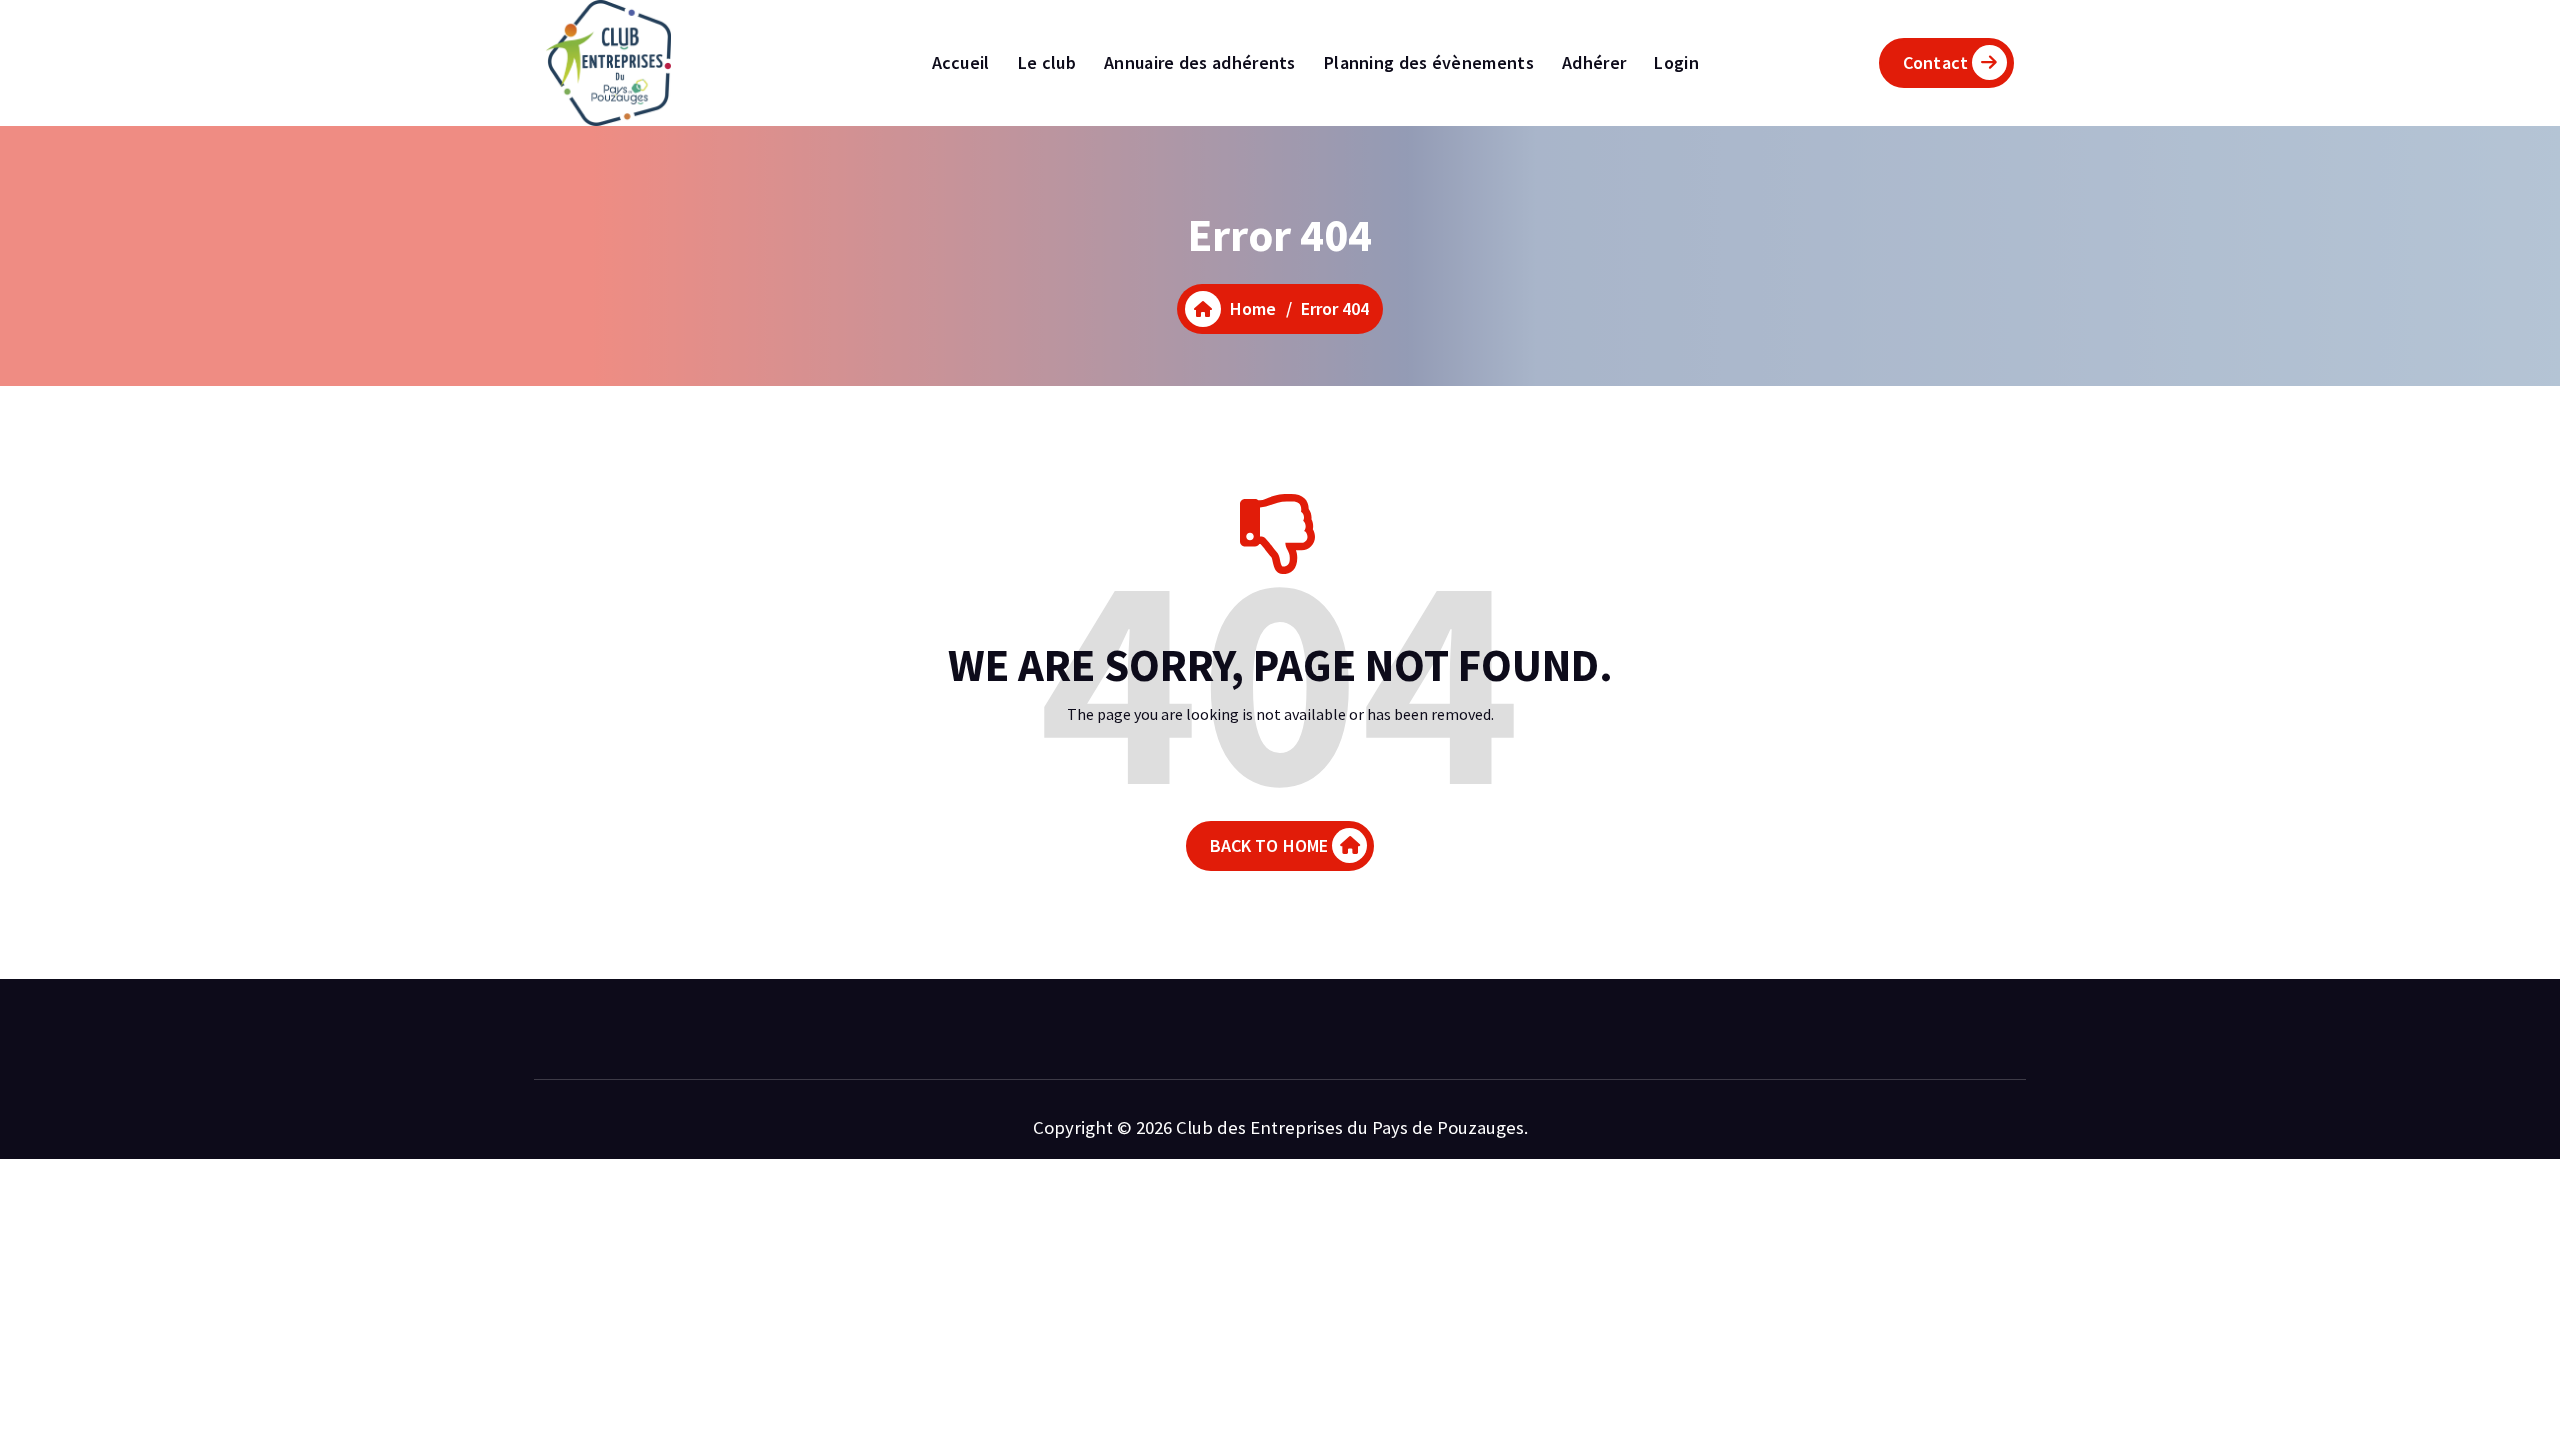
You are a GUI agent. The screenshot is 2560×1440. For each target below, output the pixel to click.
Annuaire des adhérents (1200, 62)
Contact (1935, 62)
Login (1676, 62)
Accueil (961, 62)
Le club (1047, 62)
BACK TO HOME (1269, 845)
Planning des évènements (1429, 62)
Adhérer (1594, 62)
